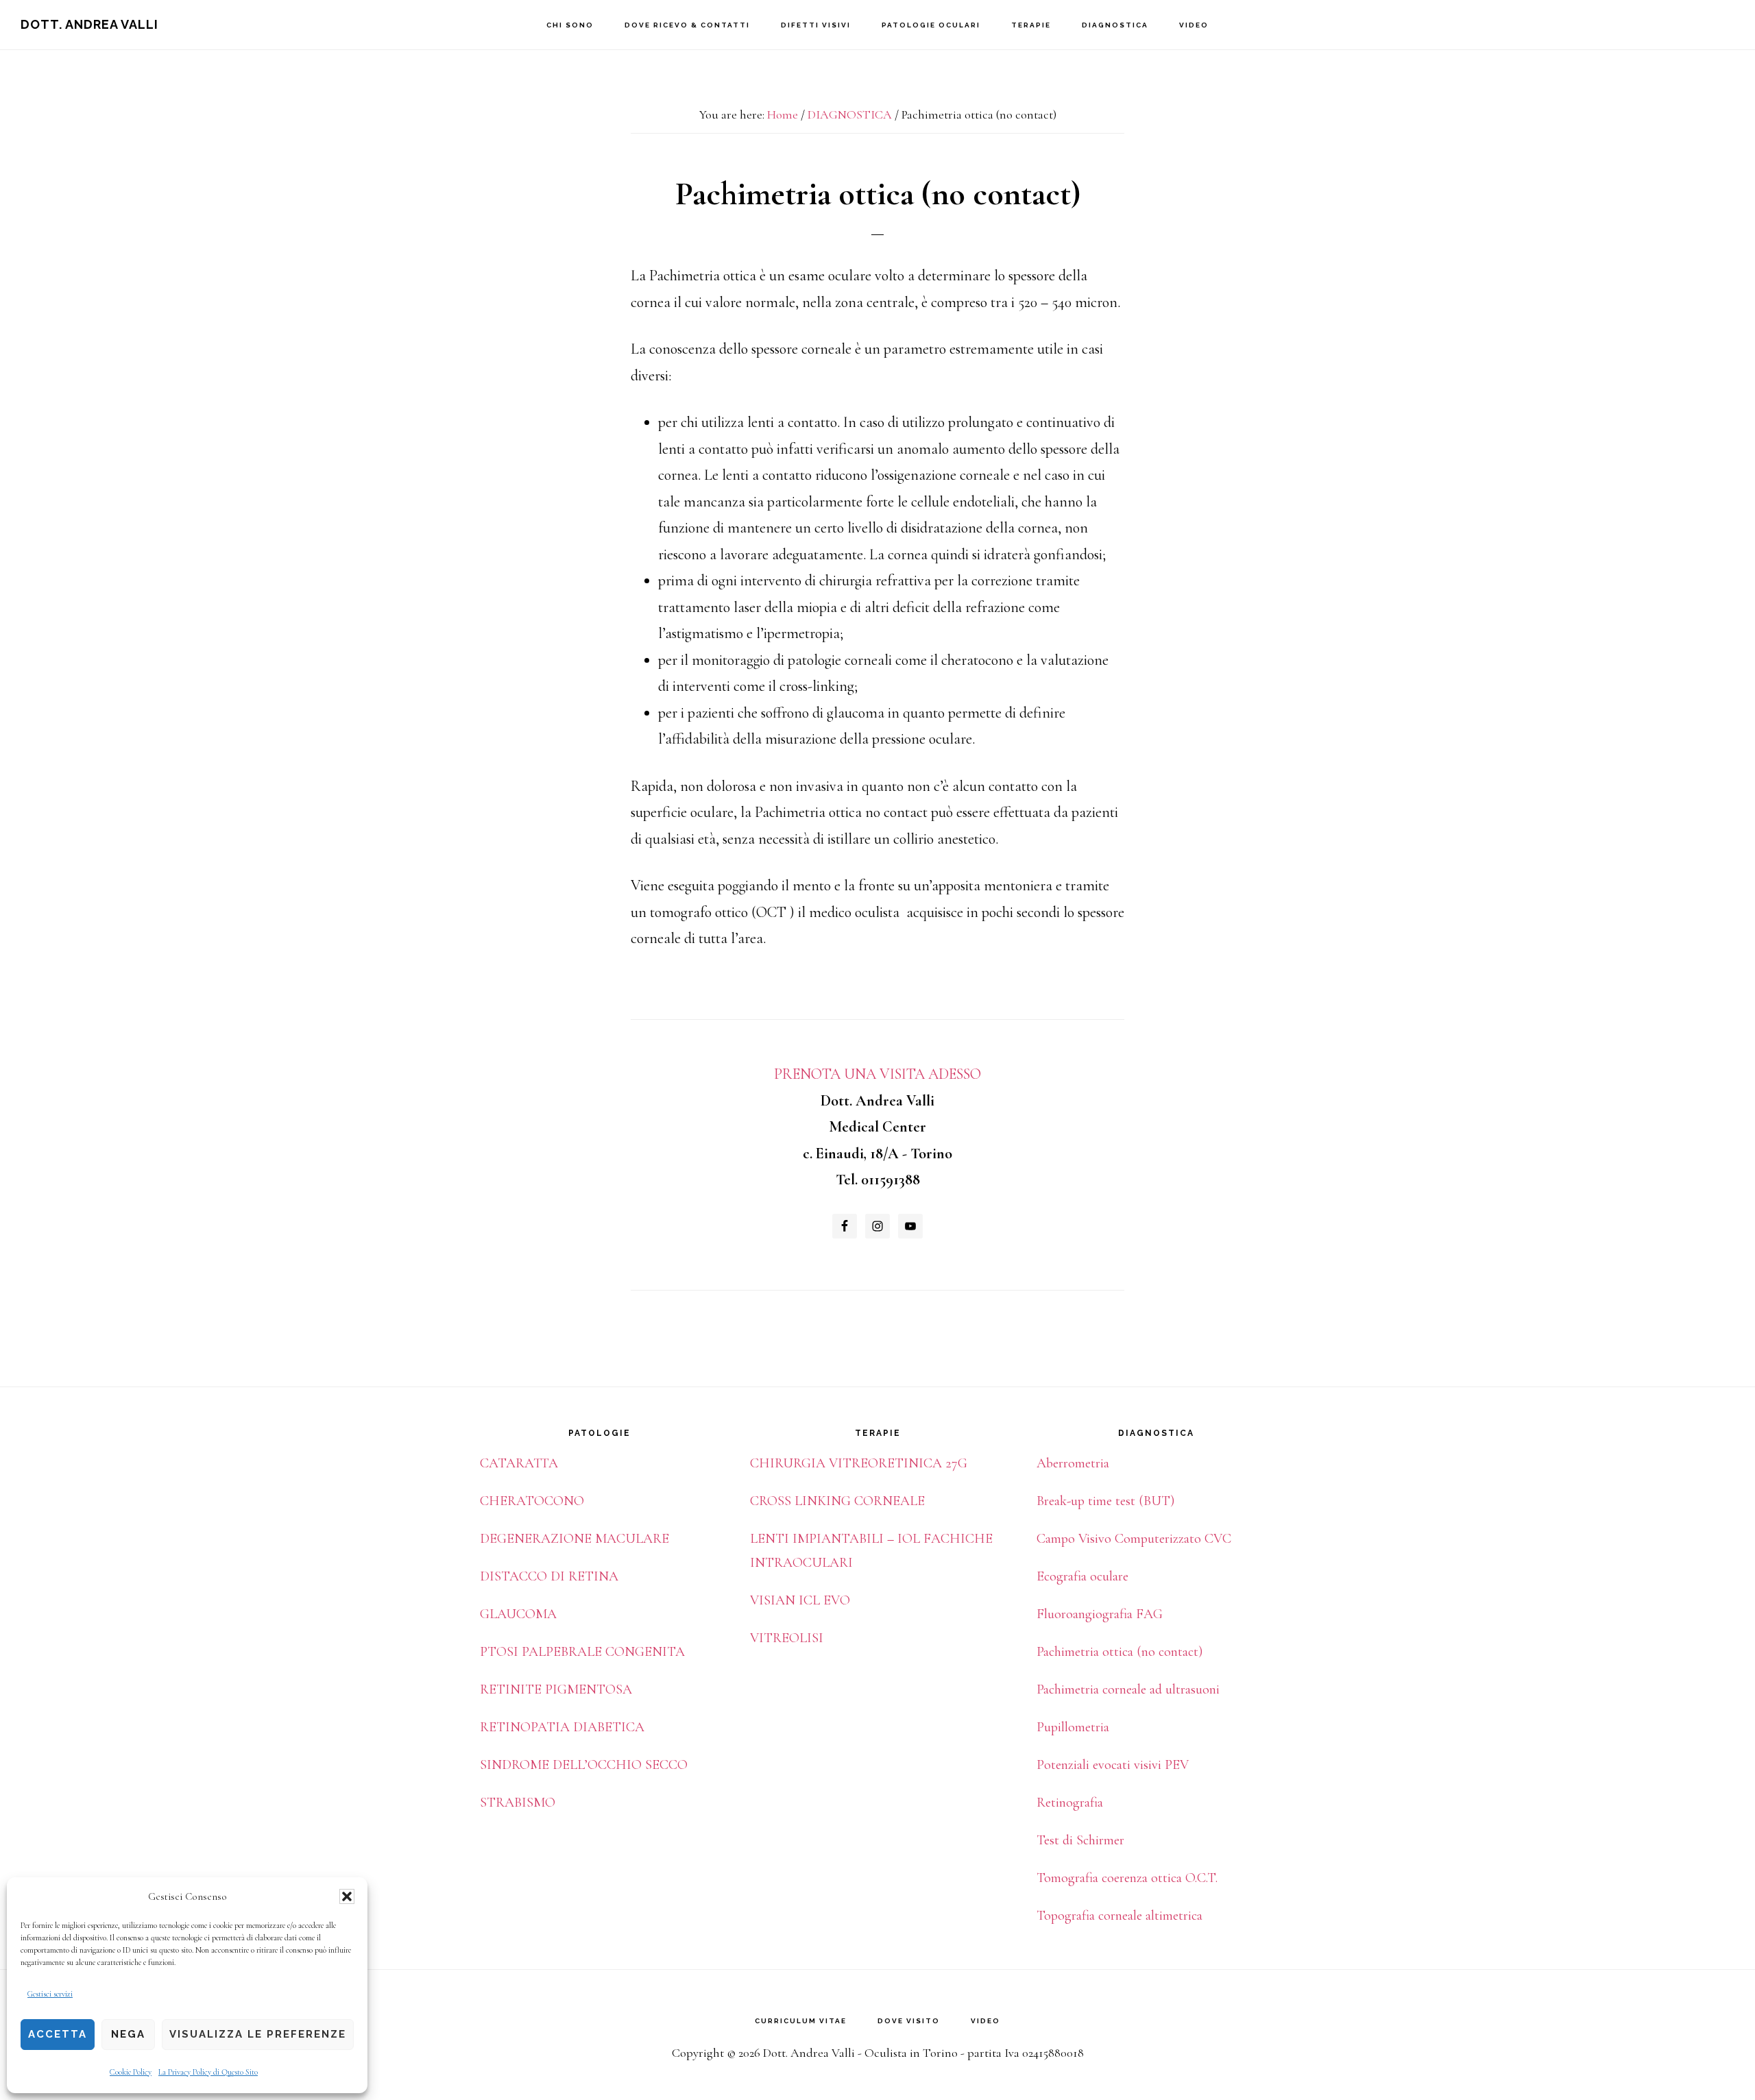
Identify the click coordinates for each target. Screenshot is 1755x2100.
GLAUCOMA (518, 1614)
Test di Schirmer (1080, 1840)
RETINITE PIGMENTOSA (556, 1689)
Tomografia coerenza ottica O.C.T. (1127, 1878)
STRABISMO (518, 1803)
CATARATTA (519, 1463)
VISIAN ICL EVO (800, 1600)
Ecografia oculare (1082, 1576)
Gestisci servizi (50, 1994)
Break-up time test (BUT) (1105, 1501)
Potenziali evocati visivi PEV (1113, 1765)
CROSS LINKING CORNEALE (837, 1501)
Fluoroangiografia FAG (1100, 1614)
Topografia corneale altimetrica (1119, 1916)
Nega (128, 2034)
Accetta (58, 2034)
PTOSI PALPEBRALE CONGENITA (582, 1652)
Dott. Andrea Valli (89, 24)
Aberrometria (1073, 1463)
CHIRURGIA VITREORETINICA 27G (859, 1463)
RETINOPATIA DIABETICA (562, 1727)
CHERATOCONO (532, 1501)
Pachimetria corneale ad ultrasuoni (1128, 1689)
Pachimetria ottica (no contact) (1119, 1652)
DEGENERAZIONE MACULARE (574, 1539)
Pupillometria (1073, 1727)
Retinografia (1070, 1803)
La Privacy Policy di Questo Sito (208, 2072)
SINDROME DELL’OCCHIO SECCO (584, 1765)
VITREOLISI (787, 1638)
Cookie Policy (131, 2072)
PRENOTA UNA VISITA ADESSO (877, 1074)
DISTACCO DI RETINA (549, 1576)
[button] (347, 1896)
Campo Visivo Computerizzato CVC (1134, 1539)
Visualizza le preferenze (258, 2034)
